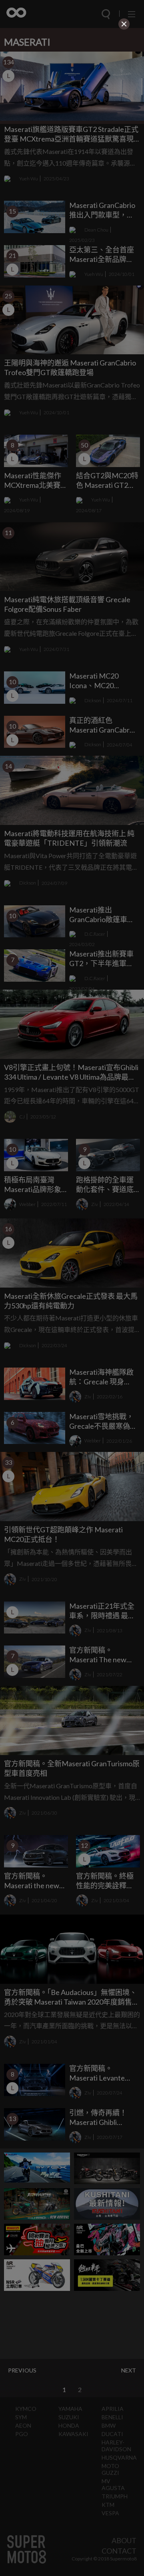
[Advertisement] (72, 82)
